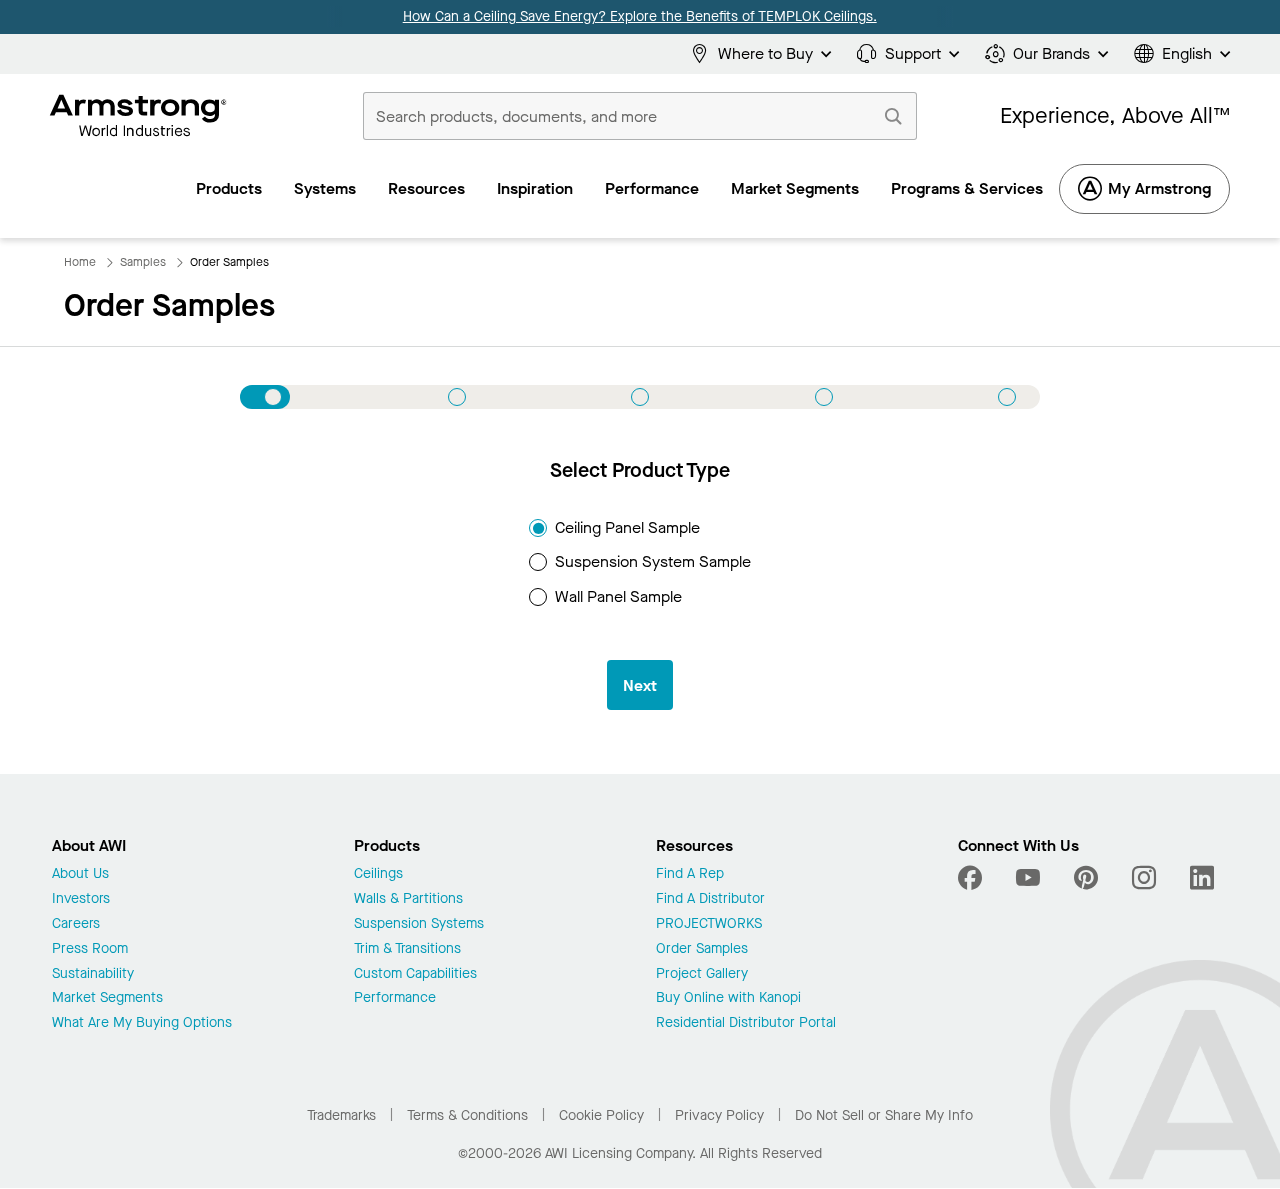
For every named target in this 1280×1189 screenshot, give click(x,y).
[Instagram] (1144, 878)
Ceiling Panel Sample (627, 527)
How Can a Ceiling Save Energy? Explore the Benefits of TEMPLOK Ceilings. (640, 16)
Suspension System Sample (653, 561)
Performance (395, 998)
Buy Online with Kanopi (728, 998)
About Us (80, 874)
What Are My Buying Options (142, 1023)
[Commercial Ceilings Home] (138, 116)
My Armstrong (1159, 188)
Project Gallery (702, 974)
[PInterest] (1086, 878)
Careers (76, 924)
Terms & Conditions (467, 1115)
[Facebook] (972, 878)
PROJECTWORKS (709, 924)
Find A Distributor (710, 899)
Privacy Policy (719, 1115)
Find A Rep (690, 874)
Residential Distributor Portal (746, 1023)
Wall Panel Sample (618, 596)
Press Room (90, 949)
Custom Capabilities (415, 974)
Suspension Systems (419, 924)
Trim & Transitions (407, 949)
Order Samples (702, 949)
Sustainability (93, 974)
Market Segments (107, 998)
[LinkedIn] (1202, 878)
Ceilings (378, 874)
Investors (81, 899)
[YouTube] (1028, 878)
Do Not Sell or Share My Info (884, 1115)
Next (640, 685)
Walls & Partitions (408, 899)
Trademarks (341, 1115)
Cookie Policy (601, 1115)
